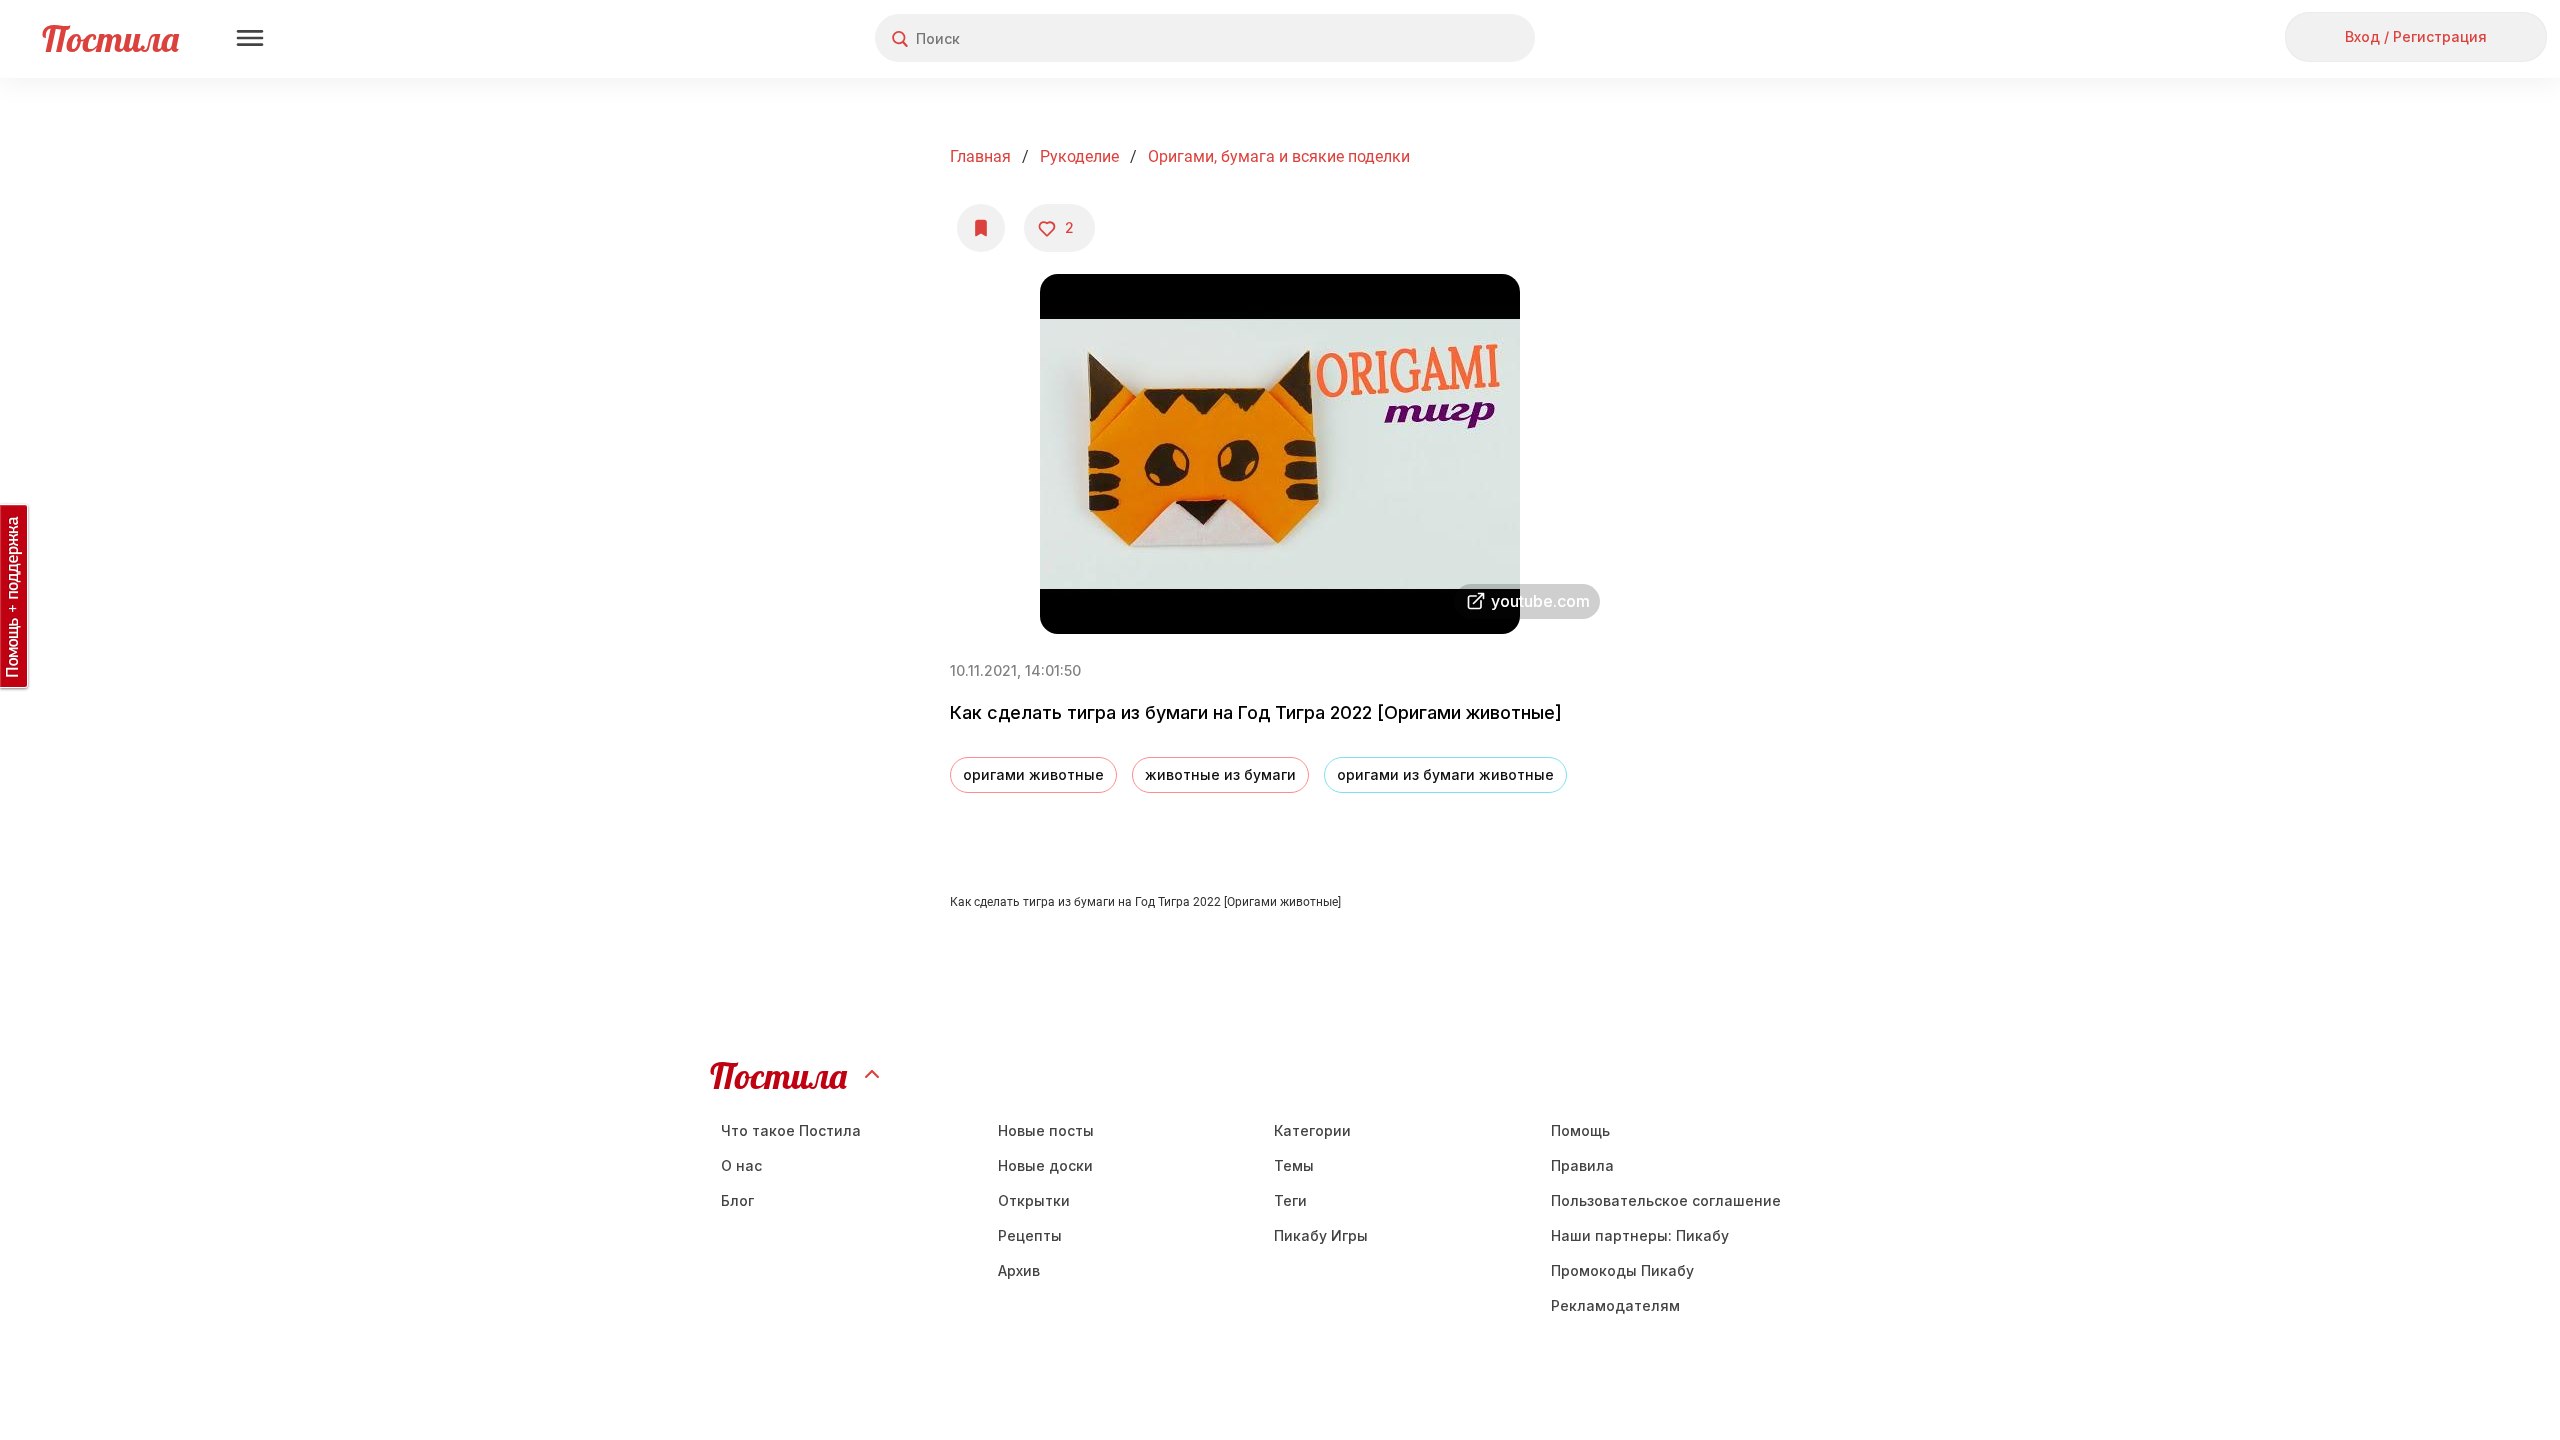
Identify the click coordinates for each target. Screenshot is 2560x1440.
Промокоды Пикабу (1622, 1270)
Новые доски (1045, 1165)
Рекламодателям (1615, 1305)
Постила (110, 38)
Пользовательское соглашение (1666, 1200)
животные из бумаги (1220, 774)
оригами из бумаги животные (1445, 774)
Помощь (1580, 1130)
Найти (1444, 38)
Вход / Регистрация (2416, 36)
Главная (980, 156)
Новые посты (1046, 1130)
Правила (1582, 1165)
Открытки (1034, 1200)
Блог (737, 1200)
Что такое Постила (791, 1130)
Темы (1294, 1165)
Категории (1312, 1130)
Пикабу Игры (1321, 1235)
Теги (1290, 1200)
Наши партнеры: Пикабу (1640, 1235)
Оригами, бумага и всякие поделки (1279, 156)
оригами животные (1033, 774)
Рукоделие (1079, 156)
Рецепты (1030, 1235)
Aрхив (1019, 1270)
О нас (741, 1165)
